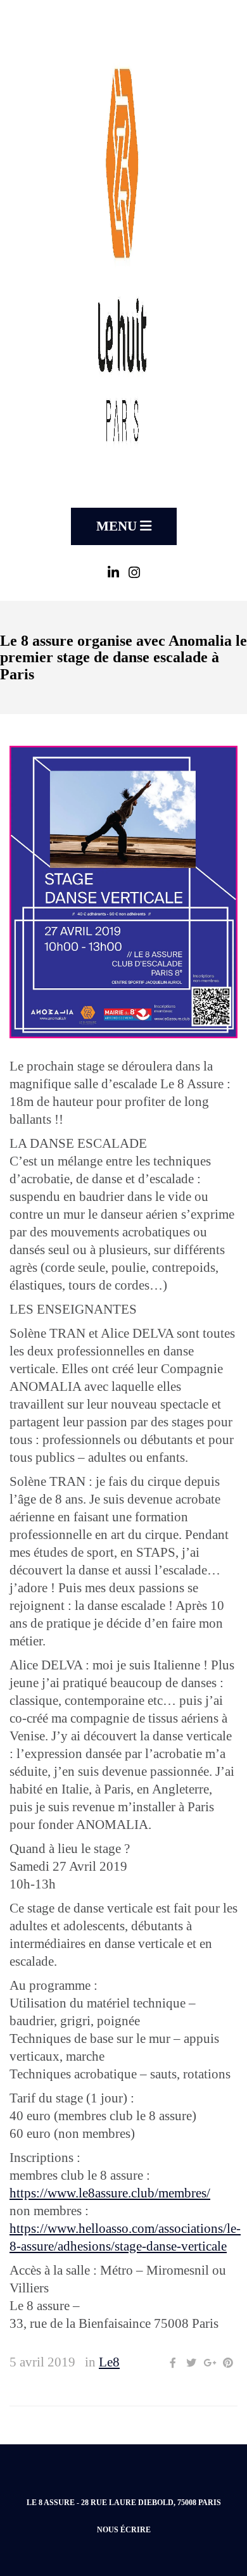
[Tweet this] (191, 2363)
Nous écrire (124, 2530)
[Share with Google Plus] (210, 2363)
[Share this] (173, 2363)
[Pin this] (228, 2363)
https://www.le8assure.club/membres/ (110, 2193)
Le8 (109, 2362)
